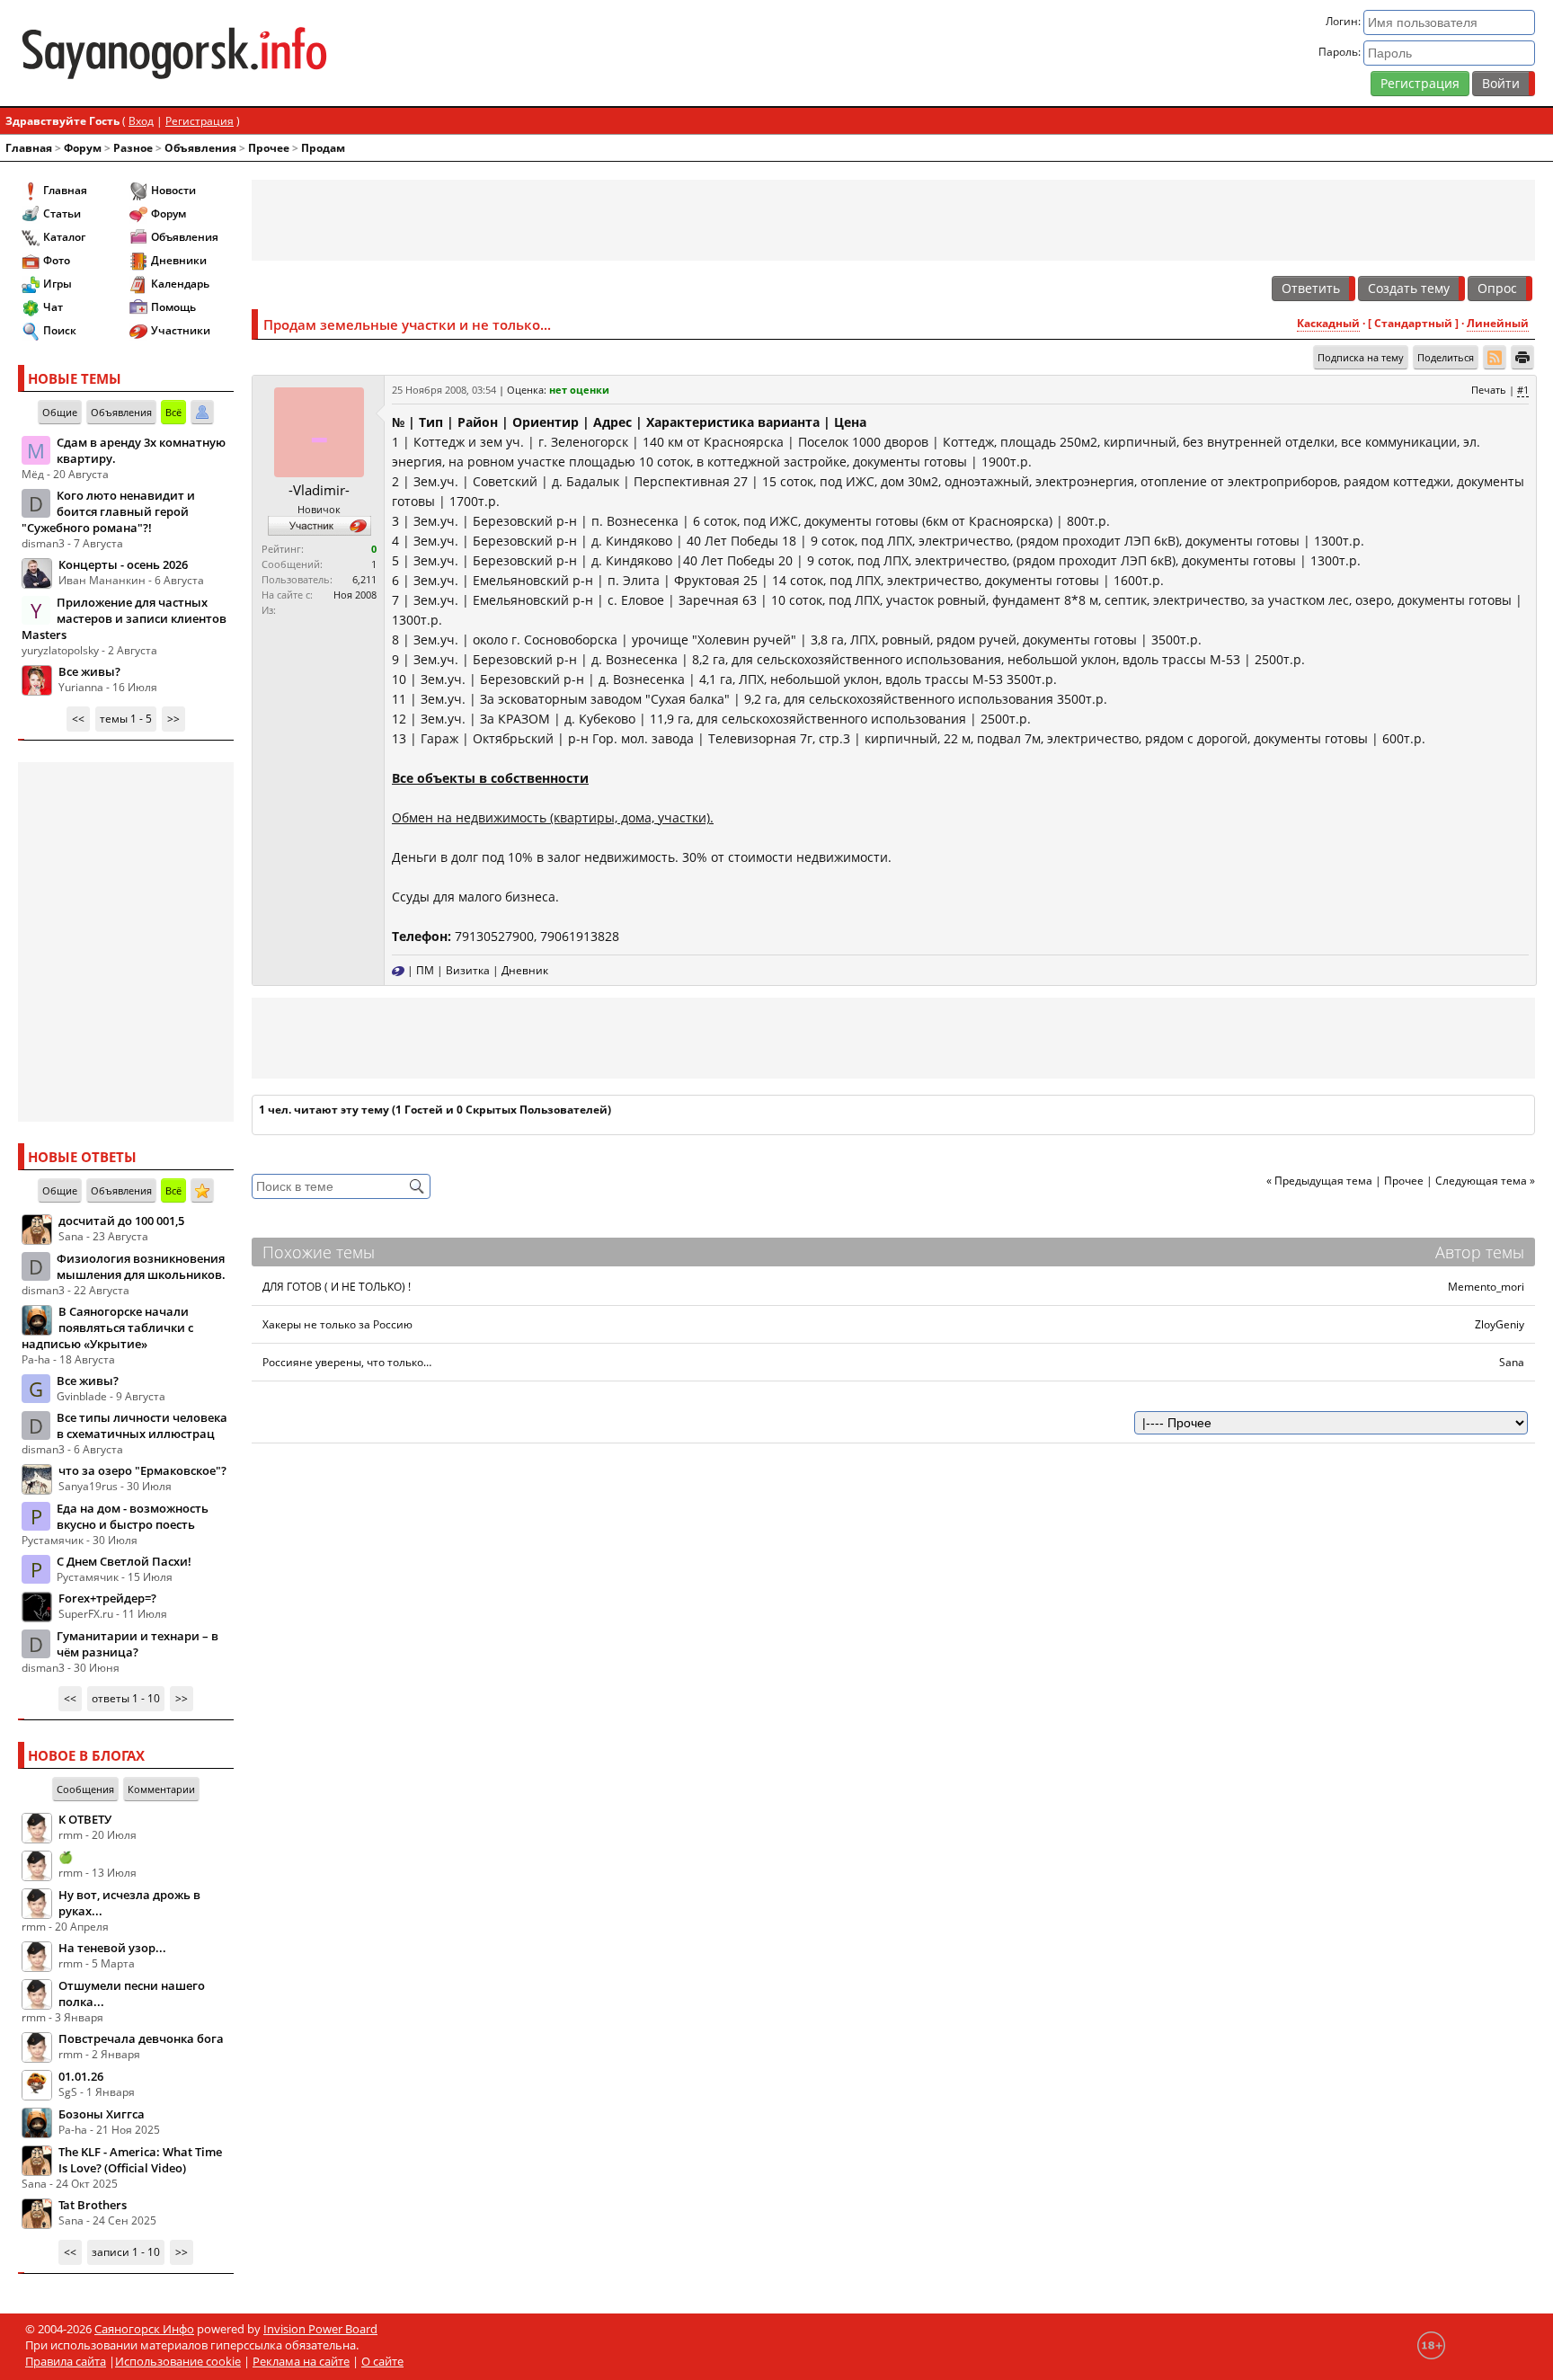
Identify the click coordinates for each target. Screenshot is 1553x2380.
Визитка (468, 970)
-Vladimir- (319, 490)
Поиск (60, 330)
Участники (181, 330)
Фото (57, 260)
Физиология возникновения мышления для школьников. (141, 1266)
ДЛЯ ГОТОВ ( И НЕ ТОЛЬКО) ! (337, 1287)
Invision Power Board (320, 2329)
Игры (58, 284)
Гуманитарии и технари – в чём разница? (138, 1644)
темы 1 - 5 (126, 719)
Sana (1512, 1362)
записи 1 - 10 (126, 2252)
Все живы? (89, 671)
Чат (53, 307)
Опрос (1497, 288)
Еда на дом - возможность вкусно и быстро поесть (133, 1516)
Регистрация (1420, 83)
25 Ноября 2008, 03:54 (444, 390)
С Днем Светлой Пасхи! (124, 1561)
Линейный (1498, 323)
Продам (323, 148)
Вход (141, 121)
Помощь (173, 307)
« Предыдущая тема (1319, 1181)
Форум (83, 148)
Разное (133, 148)
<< (78, 719)
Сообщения (85, 1789)
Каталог (64, 237)
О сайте (382, 2361)
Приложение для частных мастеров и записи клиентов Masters (124, 618)
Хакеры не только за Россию (337, 1324)
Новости (173, 190)
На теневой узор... (112, 1948)
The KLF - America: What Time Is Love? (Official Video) (140, 2160)
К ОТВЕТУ (85, 1819)
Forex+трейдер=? (107, 1598)
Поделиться (1446, 357)
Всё (173, 412)
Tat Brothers (93, 2205)
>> (173, 719)
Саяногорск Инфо (144, 2329)
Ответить (1311, 288)
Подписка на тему (1361, 357)
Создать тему (1409, 288)
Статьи (62, 213)
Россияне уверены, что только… (347, 1362)
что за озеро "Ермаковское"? (142, 1470)
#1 (1523, 390)
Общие (60, 412)
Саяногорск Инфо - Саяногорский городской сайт (268, 53)
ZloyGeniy (1500, 1324)
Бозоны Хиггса (102, 2114)
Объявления (200, 148)
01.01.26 (81, 2076)
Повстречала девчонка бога (141, 2038)
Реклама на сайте (301, 2361)
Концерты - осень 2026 (123, 564)
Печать (1489, 390)
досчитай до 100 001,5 (121, 1221)
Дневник (525, 970)
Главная (29, 148)
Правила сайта (66, 2361)
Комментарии (161, 1789)
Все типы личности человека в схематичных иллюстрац (142, 1425)
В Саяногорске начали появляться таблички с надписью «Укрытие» (107, 1328)
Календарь (180, 284)
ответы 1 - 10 (126, 1698)
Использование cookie (178, 2361)
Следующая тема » (1485, 1181)
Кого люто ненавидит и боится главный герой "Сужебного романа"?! (108, 511)
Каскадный (1328, 323)
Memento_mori (1486, 1287)
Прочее (269, 148)
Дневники (179, 260)
